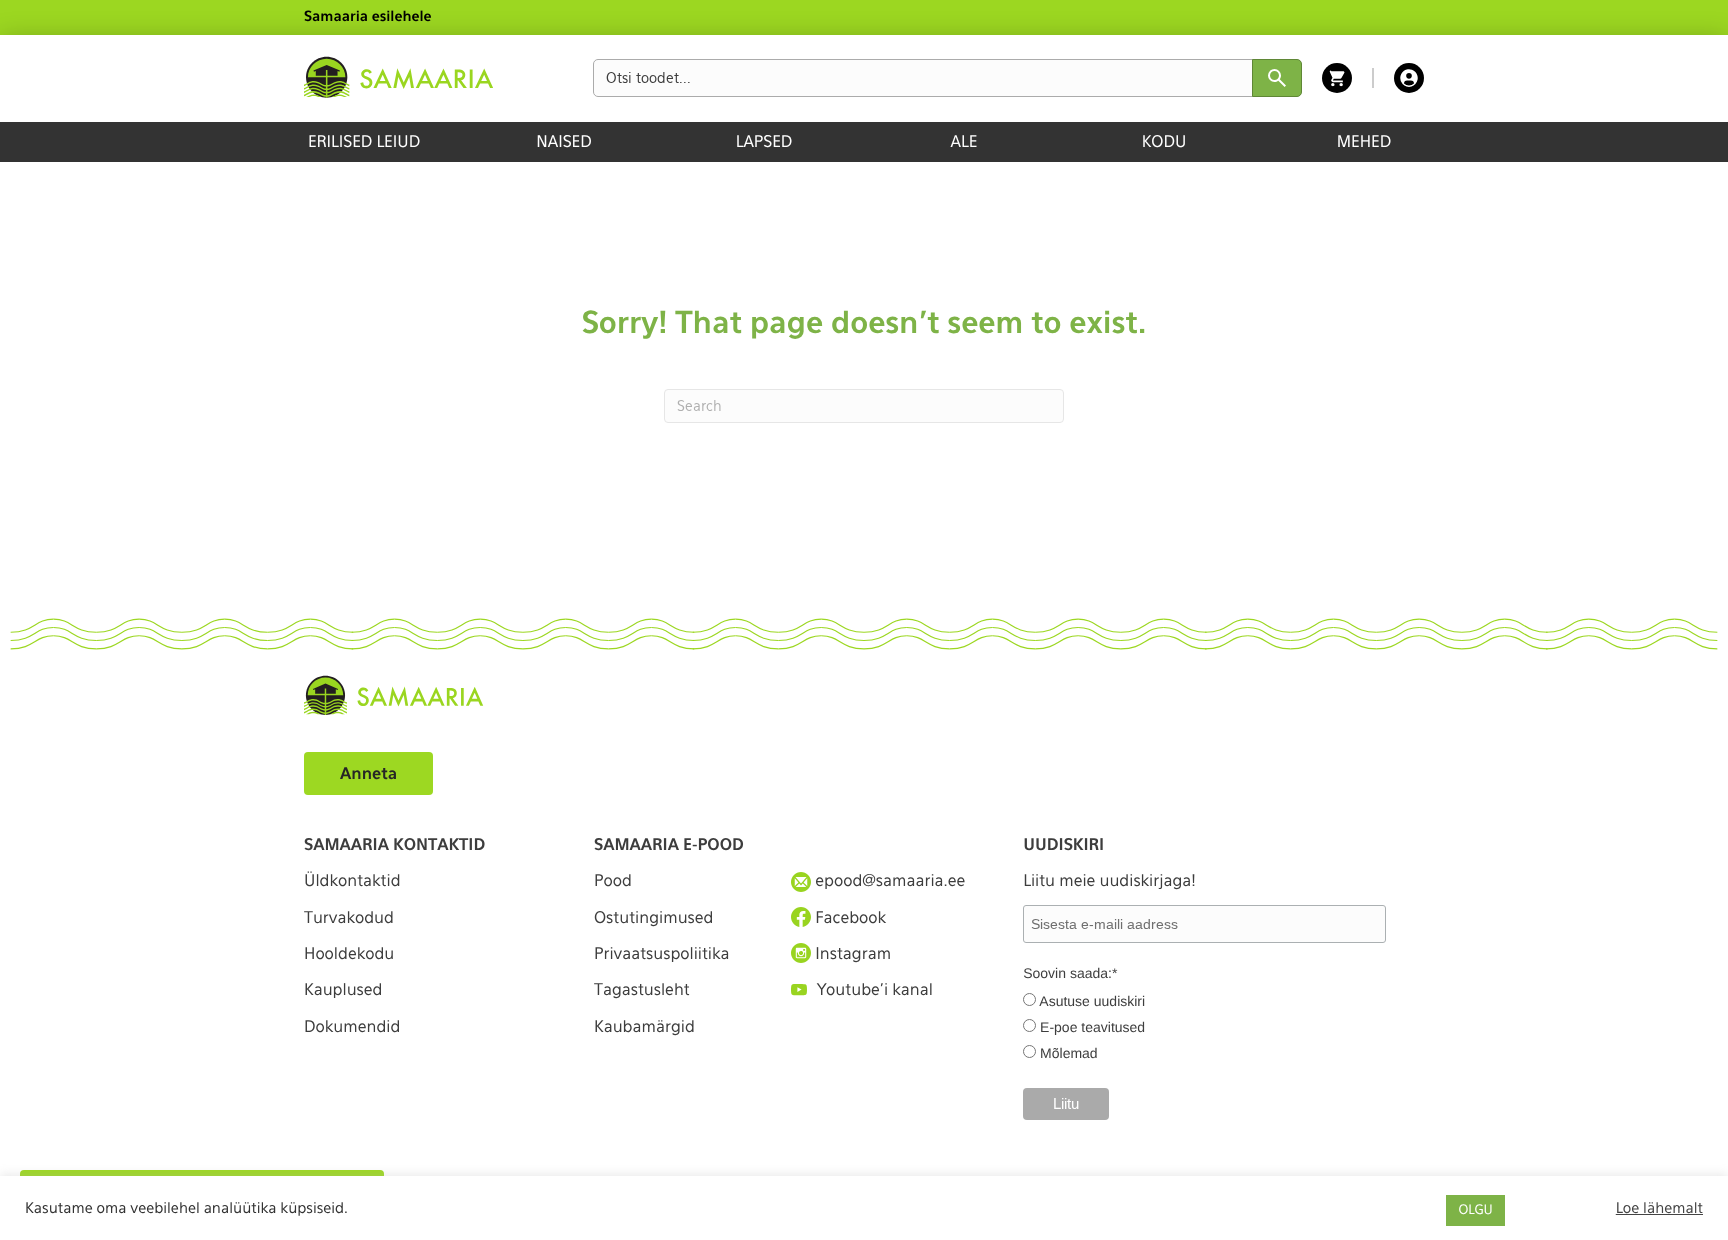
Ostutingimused (653, 917)
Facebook (848, 917)
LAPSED (764, 141)
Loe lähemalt (1659, 1208)
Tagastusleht (642, 989)
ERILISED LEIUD (364, 141)
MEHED (1364, 141)
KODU (1164, 141)
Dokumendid (352, 1026)
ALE (964, 141)
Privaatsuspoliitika (662, 953)
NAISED (563, 141)
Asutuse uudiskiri (1092, 1001)
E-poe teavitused (1092, 1027)
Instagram (851, 953)
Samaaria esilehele (368, 17)
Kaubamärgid (644, 1026)
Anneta (368, 773)
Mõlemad (1069, 1053)
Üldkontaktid (352, 880)
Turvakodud (349, 917)
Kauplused (343, 989)
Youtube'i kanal (875, 989)
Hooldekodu (349, 953)
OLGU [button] (1475, 1210)
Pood (613, 880)
